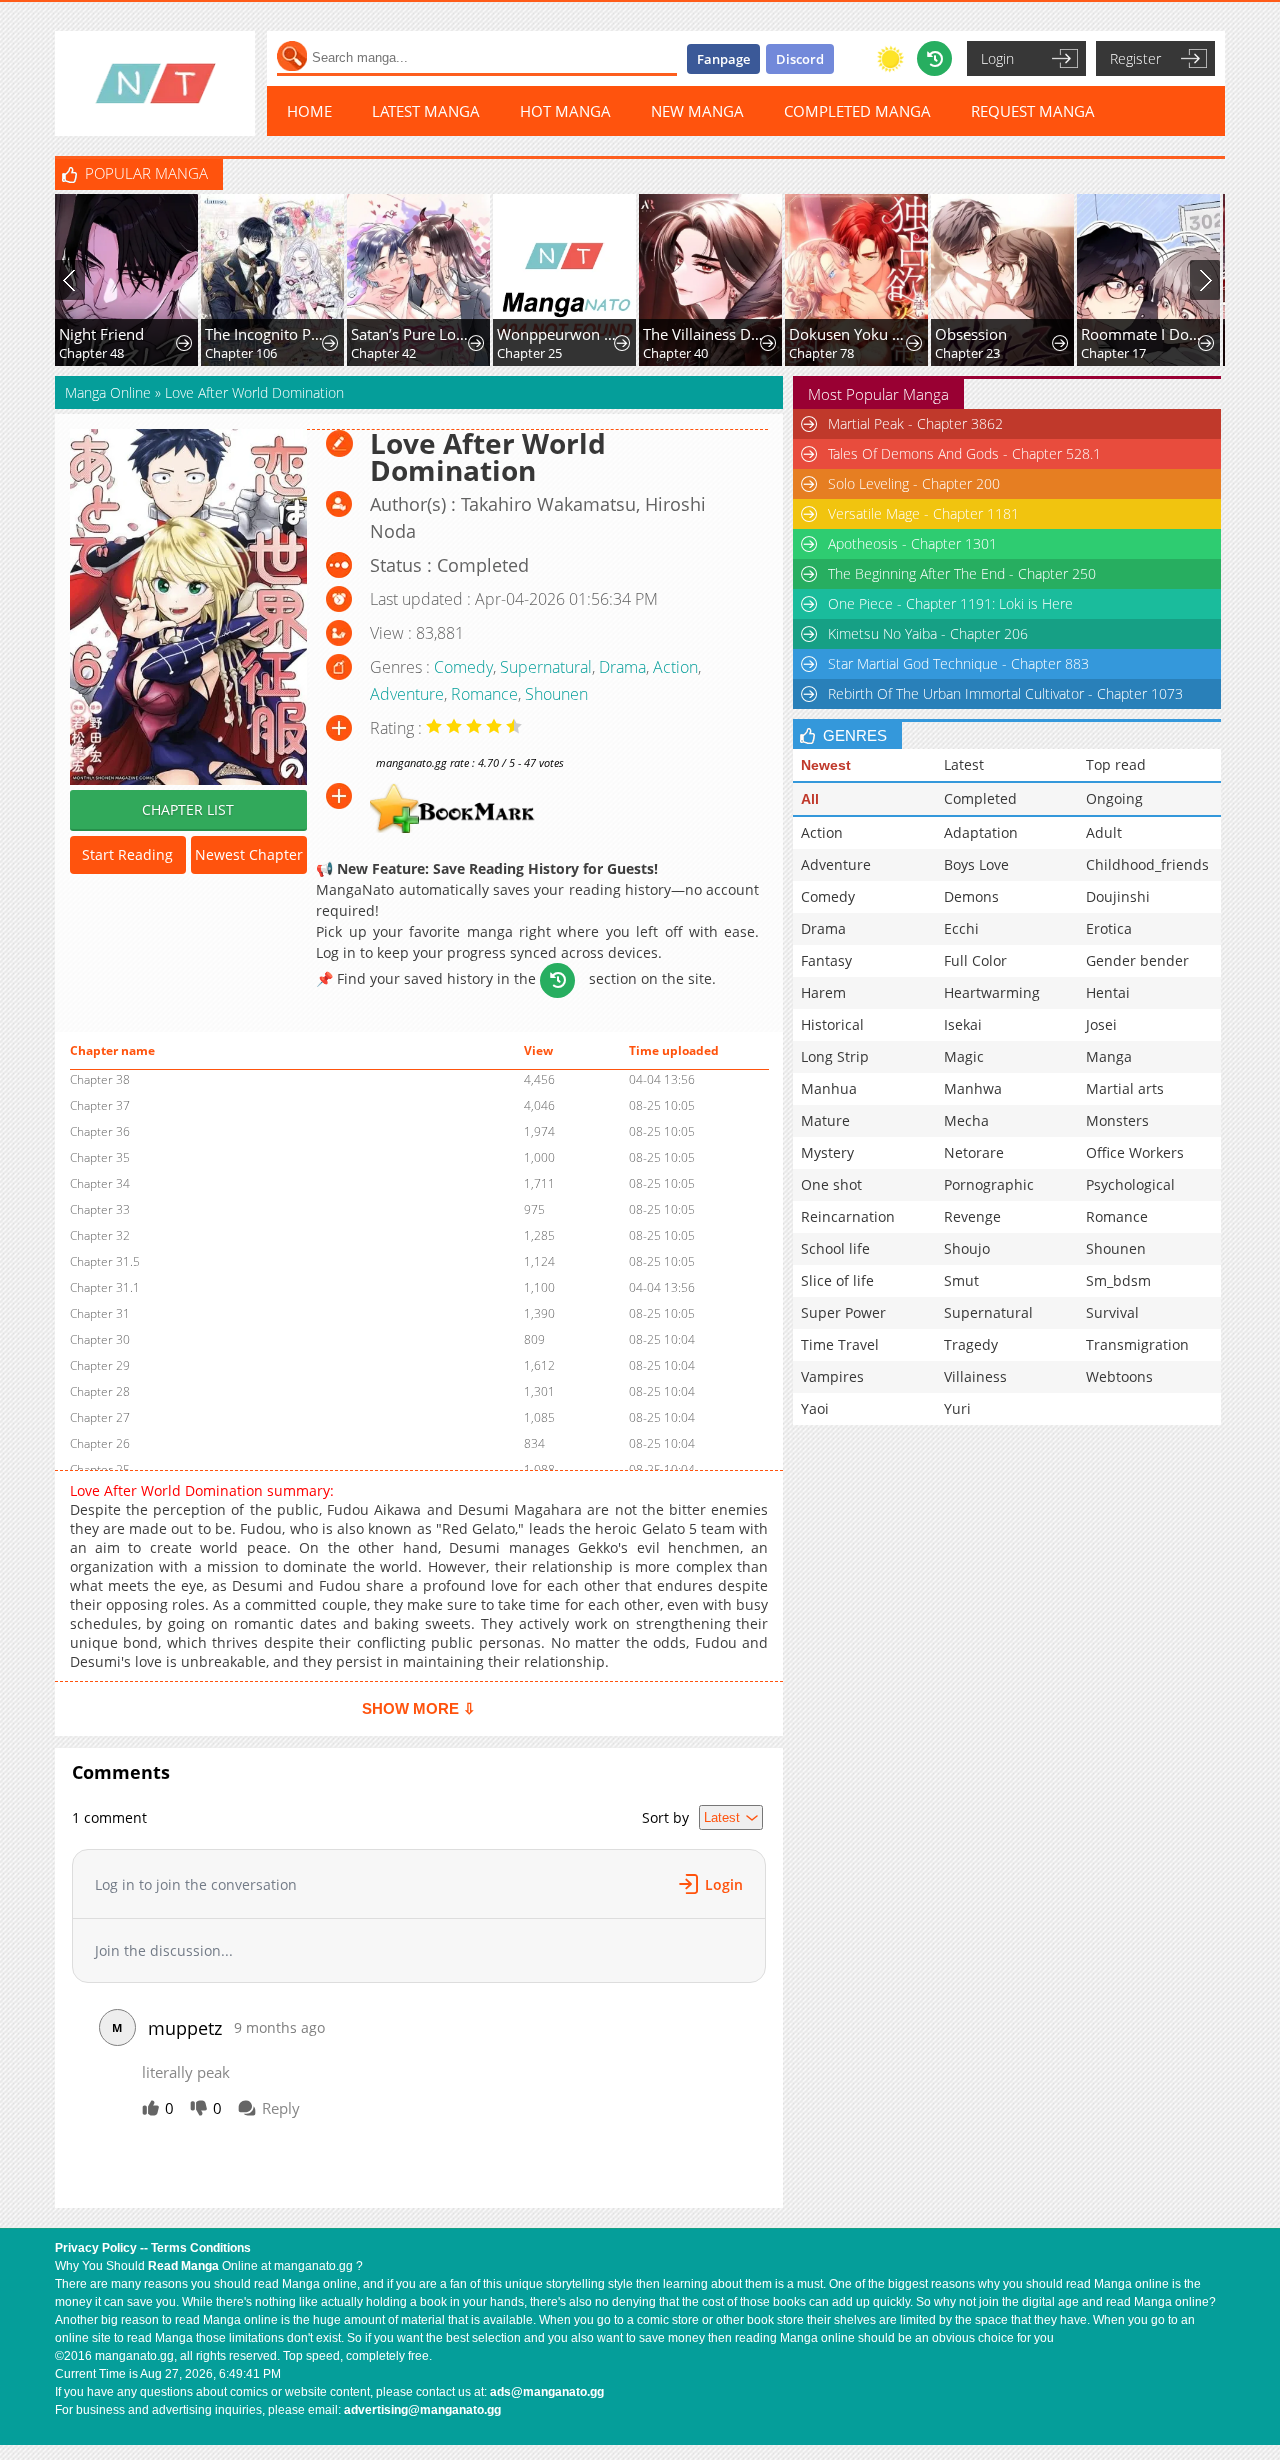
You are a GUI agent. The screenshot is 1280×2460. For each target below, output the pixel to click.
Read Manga (183, 2266)
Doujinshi (1118, 896)
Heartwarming (992, 992)
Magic (964, 1056)
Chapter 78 (821, 353)
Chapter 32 (100, 1235)
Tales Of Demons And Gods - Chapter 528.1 (964, 453)
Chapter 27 (100, 1417)
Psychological (1130, 1184)
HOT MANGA (565, 111)
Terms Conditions (201, 2248)
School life (835, 1248)
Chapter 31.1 (105, 1287)
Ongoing (1114, 798)
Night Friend (101, 334)
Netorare (974, 1152)
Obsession (971, 334)
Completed (980, 798)
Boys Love (976, 864)
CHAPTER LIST (188, 809)
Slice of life (837, 1280)
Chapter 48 (91, 353)
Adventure (407, 694)
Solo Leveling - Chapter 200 (914, 483)
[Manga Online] (155, 83)
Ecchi (961, 928)
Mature (825, 1120)
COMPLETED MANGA (857, 111)
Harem (823, 992)
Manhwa (973, 1088)
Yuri (957, 1408)
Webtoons (1119, 1376)
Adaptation (981, 832)
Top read (1116, 764)
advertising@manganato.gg (422, 2410)
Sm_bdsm (1118, 1280)
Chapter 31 (100, 1313)
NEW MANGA (697, 111)
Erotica (1109, 928)
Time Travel (840, 1344)
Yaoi (815, 1408)
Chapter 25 (529, 353)
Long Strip (835, 1056)
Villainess (975, 1376)
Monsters (1117, 1120)
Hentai (1108, 992)
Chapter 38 (100, 1079)
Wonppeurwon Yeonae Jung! (557, 334)
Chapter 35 (100, 1157)
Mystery (827, 1152)
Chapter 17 (1113, 353)
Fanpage (723, 59)
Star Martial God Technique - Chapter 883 (958, 663)
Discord (800, 59)
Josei (1101, 1024)
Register (1135, 58)
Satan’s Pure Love (411, 334)
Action (675, 667)
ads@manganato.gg (547, 2392)
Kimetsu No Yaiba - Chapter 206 (928, 633)
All (810, 799)
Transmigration (1137, 1344)
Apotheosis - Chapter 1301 (912, 543)
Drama (622, 667)
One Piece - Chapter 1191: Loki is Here (950, 603)
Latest (964, 764)
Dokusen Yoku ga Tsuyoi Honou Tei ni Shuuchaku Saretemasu (849, 334)
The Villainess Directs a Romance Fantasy (703, 334)
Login (997, 58)
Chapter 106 (241, 353)
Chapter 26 (100, 1443)
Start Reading (127, 854)
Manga (1109, 1056)
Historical (832, 1024)
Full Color (975, 960)
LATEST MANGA (426, 111)
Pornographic (989, 1184)
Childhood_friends (1147, 864)
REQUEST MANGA (1033, 111)
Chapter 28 (100, 1391)
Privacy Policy (96, 2248)
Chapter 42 (383, 353)
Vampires (832, 1376)
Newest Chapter (249, 854)
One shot (831, 1184)
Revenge (972, 1216)
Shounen (556, 694)
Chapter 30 (100, 1339)
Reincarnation (848, 1216)
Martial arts (1125, 1088)
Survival (1112, 1312)
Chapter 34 (100, 1183)
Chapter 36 (100, 1131)
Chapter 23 (967, 353)
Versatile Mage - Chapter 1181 (923, 513)
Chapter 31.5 (105, 1261)
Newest (826, 765)
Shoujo (967, 1248)
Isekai (963, 1024)
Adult (1104, 832)
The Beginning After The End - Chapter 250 (962, 573)
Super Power (843, 1312)
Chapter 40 (675, 353)
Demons (971, 896)
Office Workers (1135, 1152)
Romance (484, 694)
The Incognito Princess (265, 334)
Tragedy (971, 1344)
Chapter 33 (100, 1209)
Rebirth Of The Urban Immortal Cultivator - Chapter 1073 (1005, 693)
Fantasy (826, 960)
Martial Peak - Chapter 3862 (915, 423)
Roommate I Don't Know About (1141, 334)
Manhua (829, 1088)
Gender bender (1137, 960)
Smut (961, 1280)
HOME (309, 111)
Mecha (966, 1120)
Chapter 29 (100, 1365)
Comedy (463, 667)
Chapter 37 (100, 1105)
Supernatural (546, 667)
